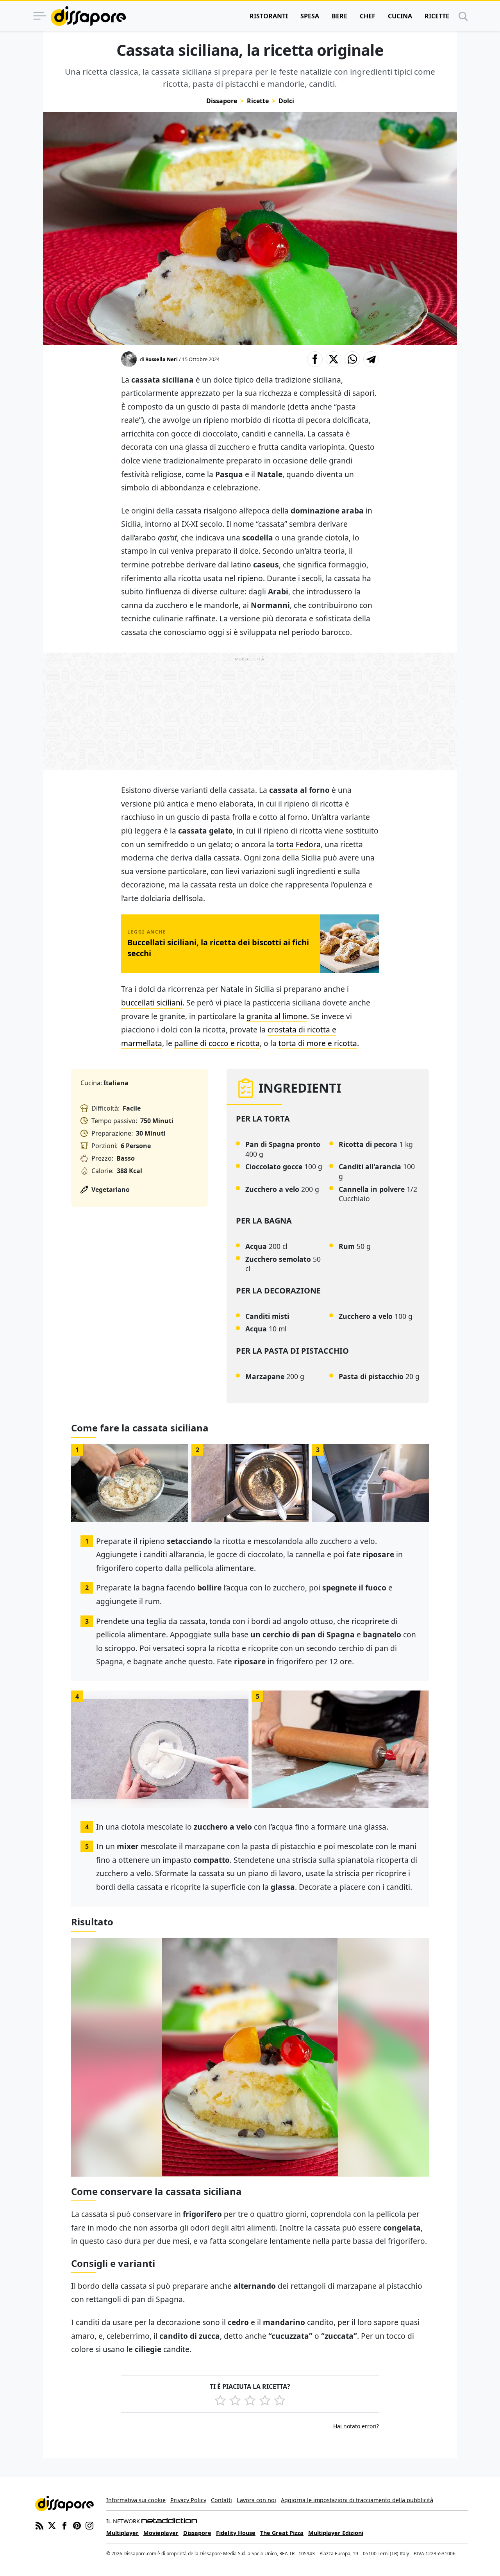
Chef (368, 16)
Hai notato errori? (356, 2426)
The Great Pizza (282, 2533)
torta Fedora (298, 844)
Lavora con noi (256, 2500)
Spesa (310, 16)
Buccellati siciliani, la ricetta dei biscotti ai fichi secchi (218, 948)
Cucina (400, 16)
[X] (52, 2525)
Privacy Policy (188, 2500)
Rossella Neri (162, 359)
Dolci (286, 101)
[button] (315, 359)
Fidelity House (236, 2533)
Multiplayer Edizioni (336, 2533)
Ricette (437, 16)
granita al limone (277, 1016)
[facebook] (64, 2525)
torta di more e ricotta (318, 1043)
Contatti (221, 2500)
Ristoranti (269, 16)
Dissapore (222, 101)
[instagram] (89, 2525)
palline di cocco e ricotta (217, 1043)
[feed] (39, 2525)
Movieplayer (161, 2533)
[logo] (88, 16)
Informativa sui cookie (136, 2500)
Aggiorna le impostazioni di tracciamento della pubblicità (357, 2500)
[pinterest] (77, 2525)
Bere (339, 16)
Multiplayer (122, 2533)
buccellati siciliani (152, 1003)
